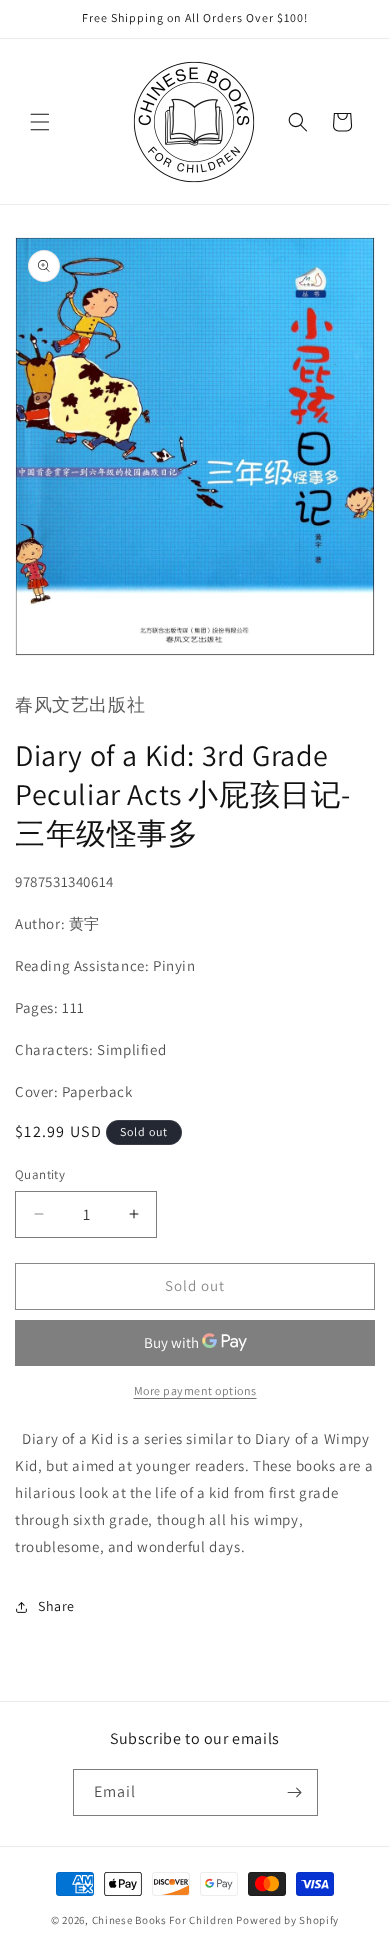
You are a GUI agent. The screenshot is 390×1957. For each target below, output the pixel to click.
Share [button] (56, 1606)
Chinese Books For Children (163, 1920)
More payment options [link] (195, 1390)
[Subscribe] (295, 1792)
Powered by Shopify (287, 1920)
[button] (40, 122)
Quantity (40, 1174)
